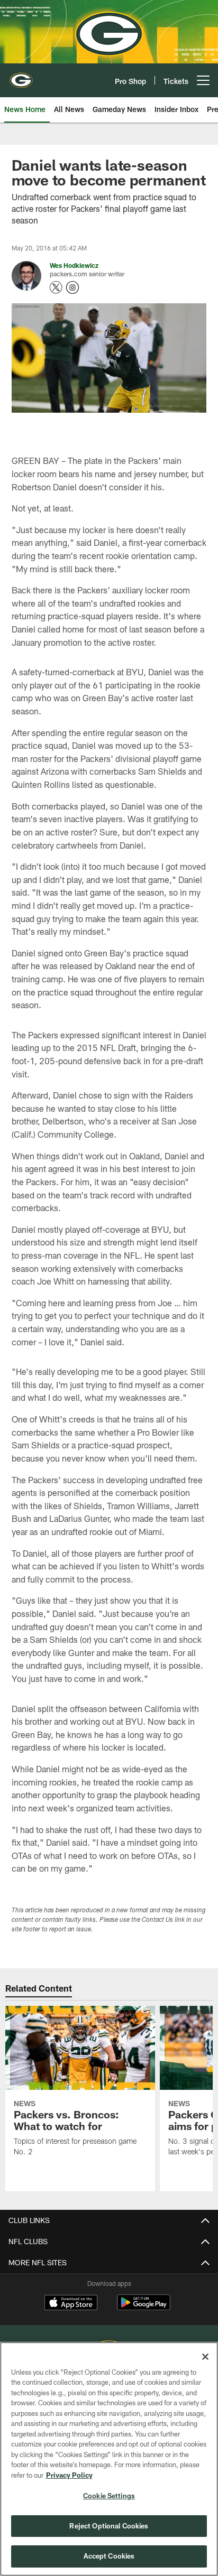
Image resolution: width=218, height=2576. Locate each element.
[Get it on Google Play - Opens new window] (144, 2308)
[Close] (205, 2357)
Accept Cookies (109, 2556)
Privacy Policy (69, 2475)
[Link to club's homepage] (21, 76)
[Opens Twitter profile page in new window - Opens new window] (56, 287)
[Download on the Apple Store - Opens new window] (71, 2304)
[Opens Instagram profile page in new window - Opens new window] (72, 287)
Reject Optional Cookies (109, 2526)
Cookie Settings (109, 2496)
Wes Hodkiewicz (74, 265)
